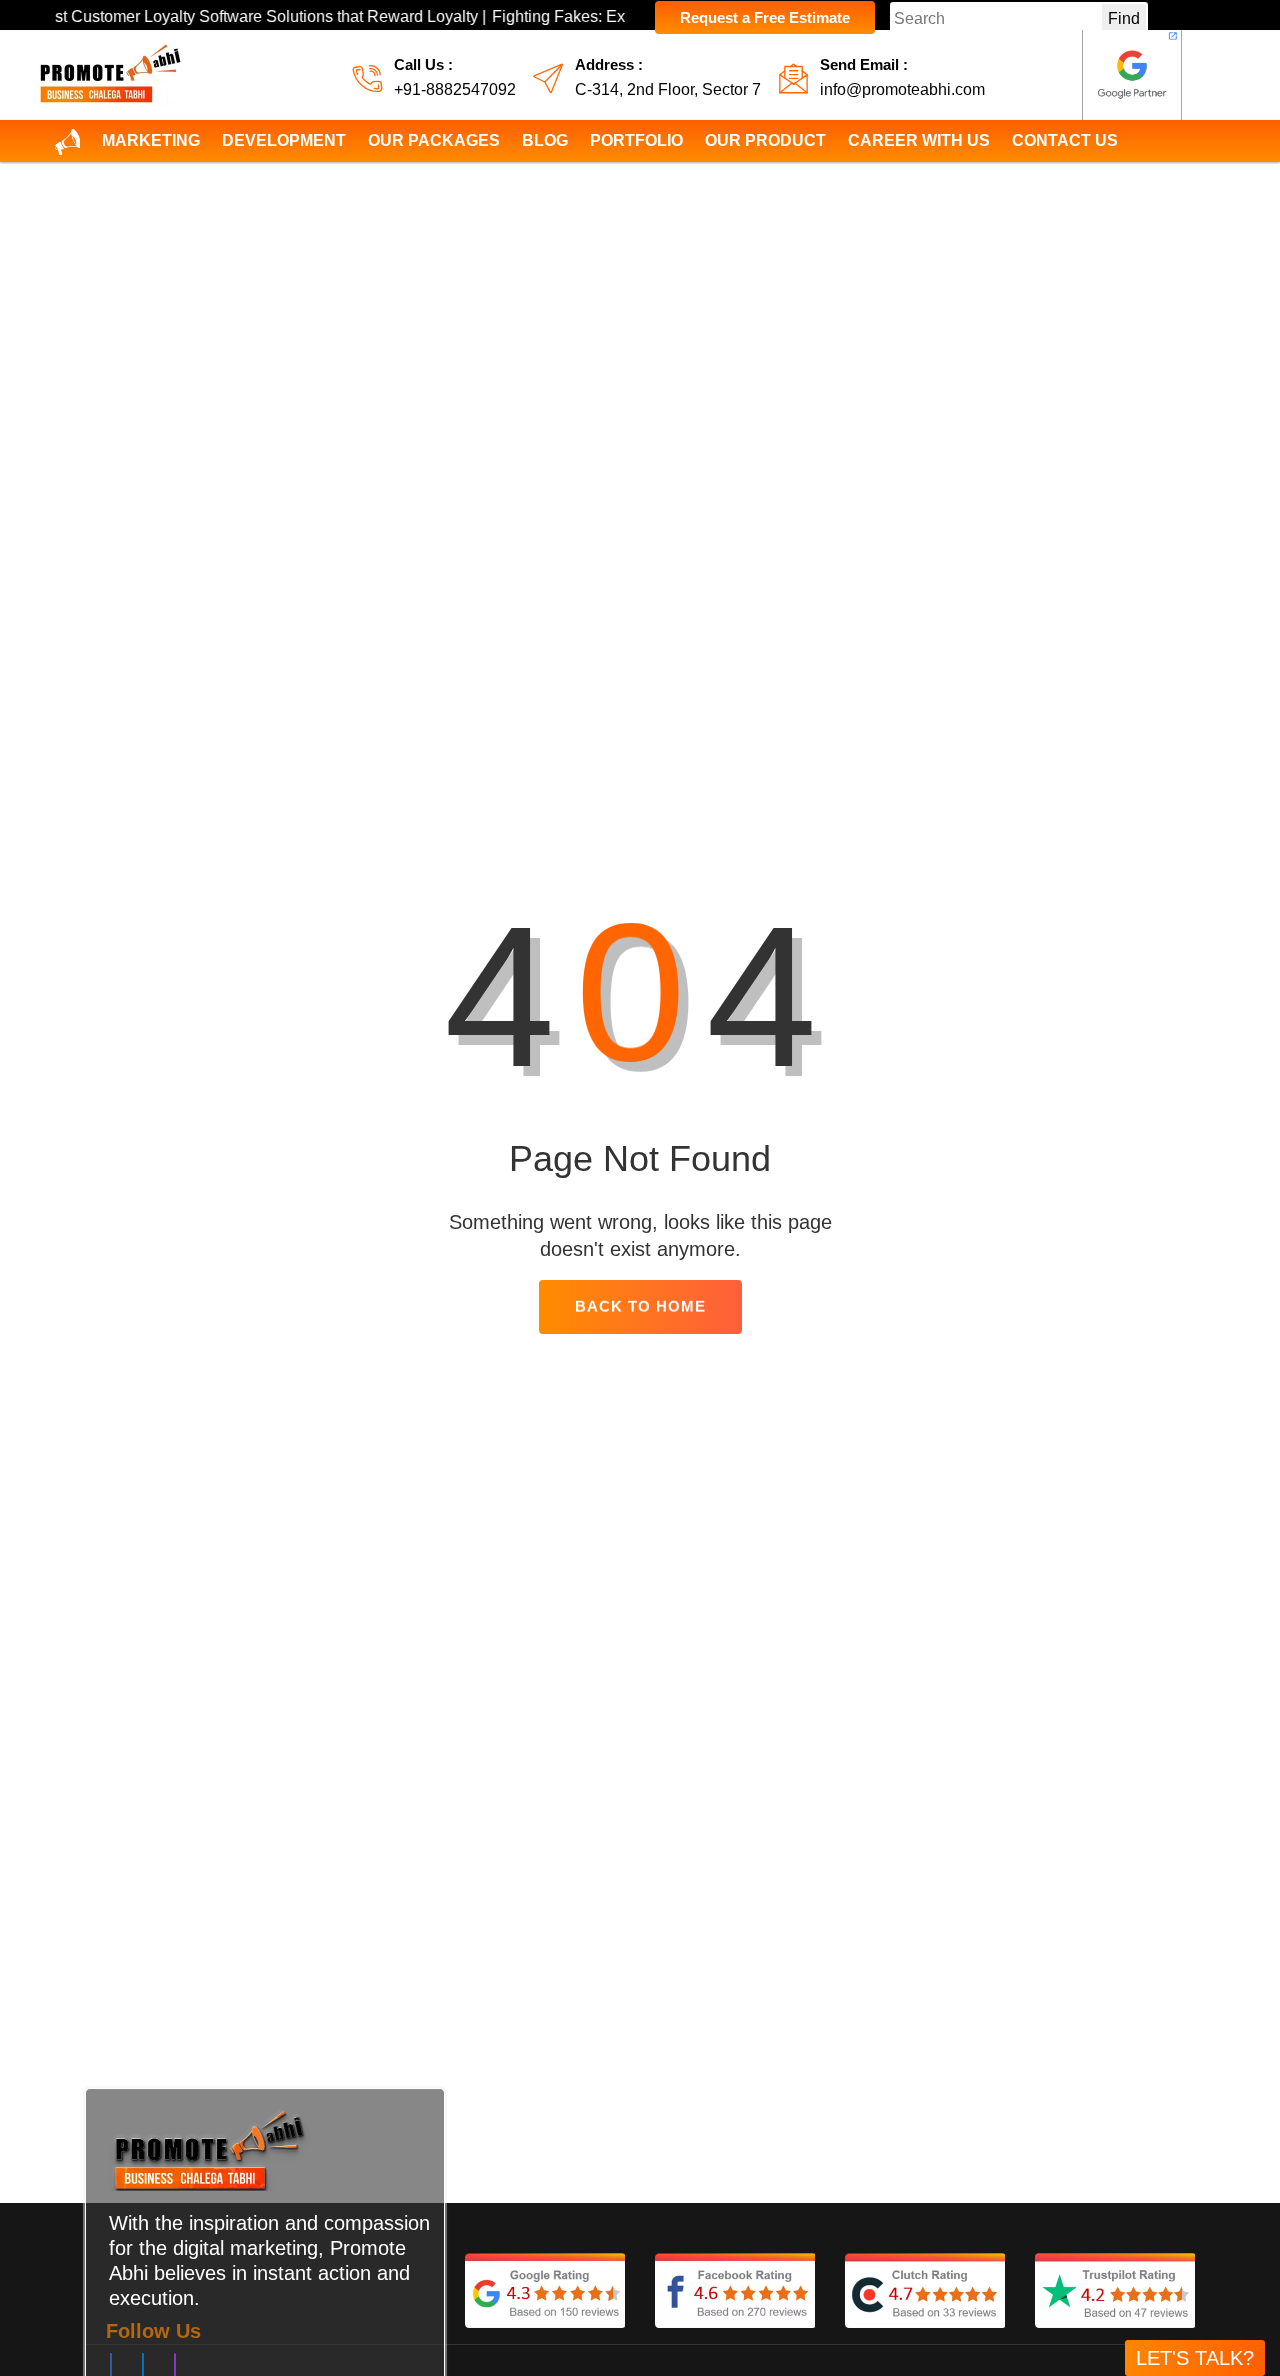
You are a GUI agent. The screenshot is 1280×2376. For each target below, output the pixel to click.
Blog (545, 140)
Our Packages (434, 140)
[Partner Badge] (1132, 75)
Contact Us (1065, 140)
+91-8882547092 (455, 89)
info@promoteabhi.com (902, 89)
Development (284, 140)
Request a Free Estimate (765, 17)
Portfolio (636, 140)
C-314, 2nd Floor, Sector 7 (668, 89)
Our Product (765, 140)
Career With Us (919, 140)
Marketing (151, 140)
